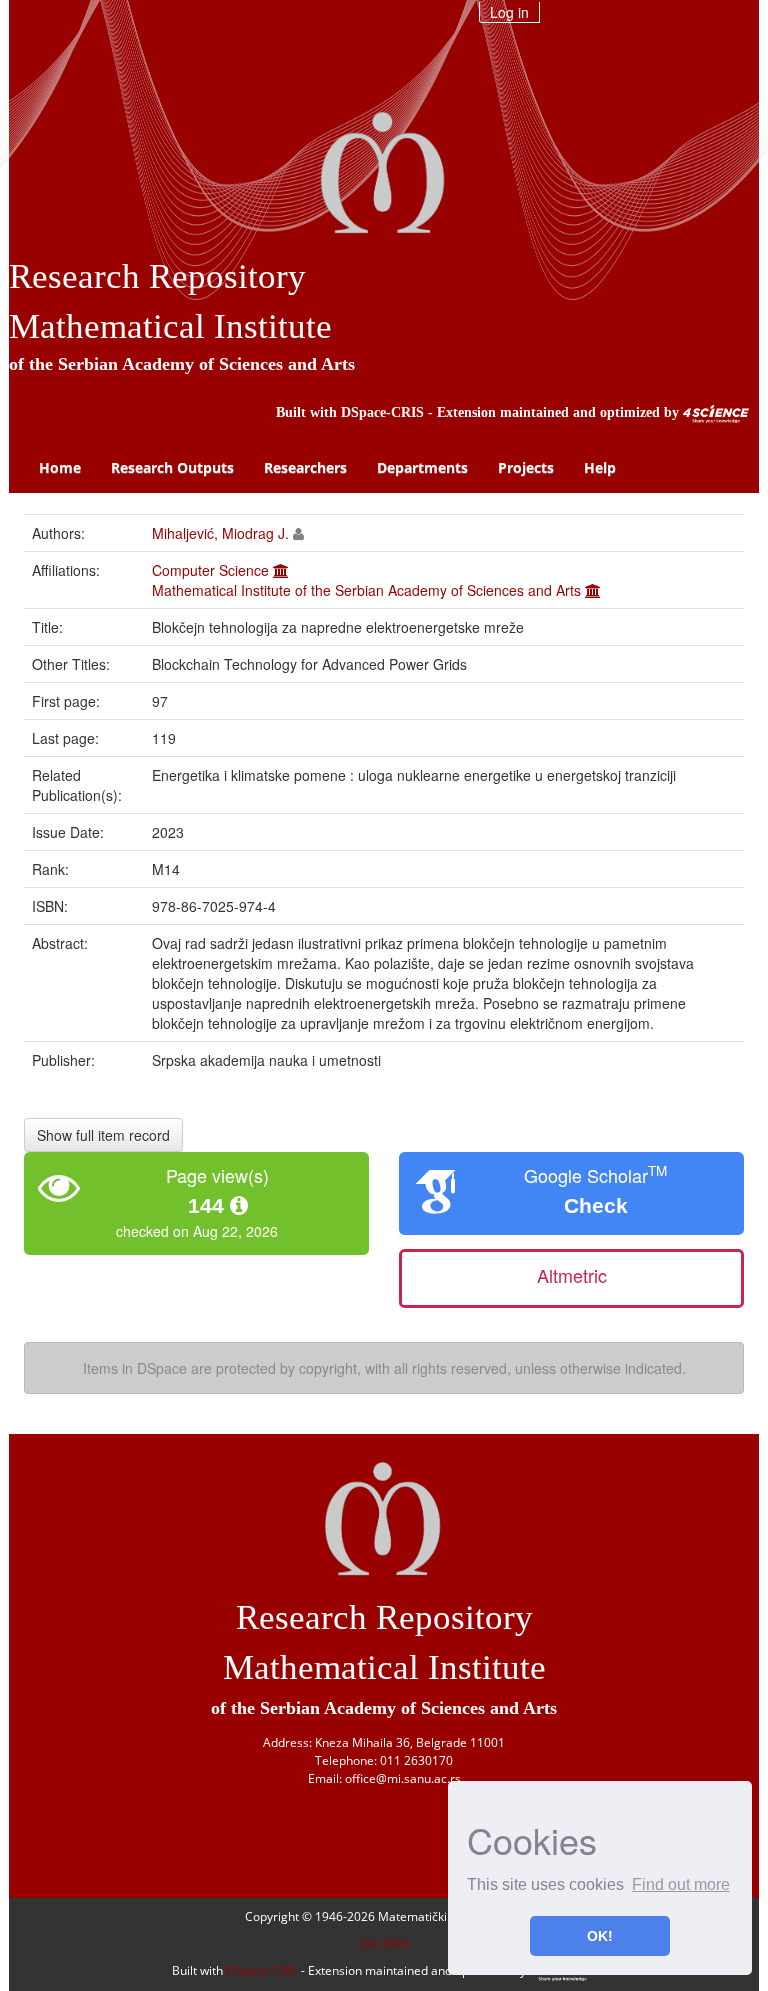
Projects (526, 467)
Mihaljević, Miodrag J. (220, 533)
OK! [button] (600, 1936)
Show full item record (103, 1135)
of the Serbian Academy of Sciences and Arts (182, 364)
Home (60, 467)
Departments (422, 467)
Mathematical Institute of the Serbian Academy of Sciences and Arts (366, 590)
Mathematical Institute (170, 326)
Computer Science (210, 570)
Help (600, 467)
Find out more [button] (681, 1884)
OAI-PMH (384, 1943)
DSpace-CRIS (382, 412)
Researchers (305, 467)
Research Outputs (172, 467)
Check (596, 1205)
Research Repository (157, 276)
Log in (509, 12)
